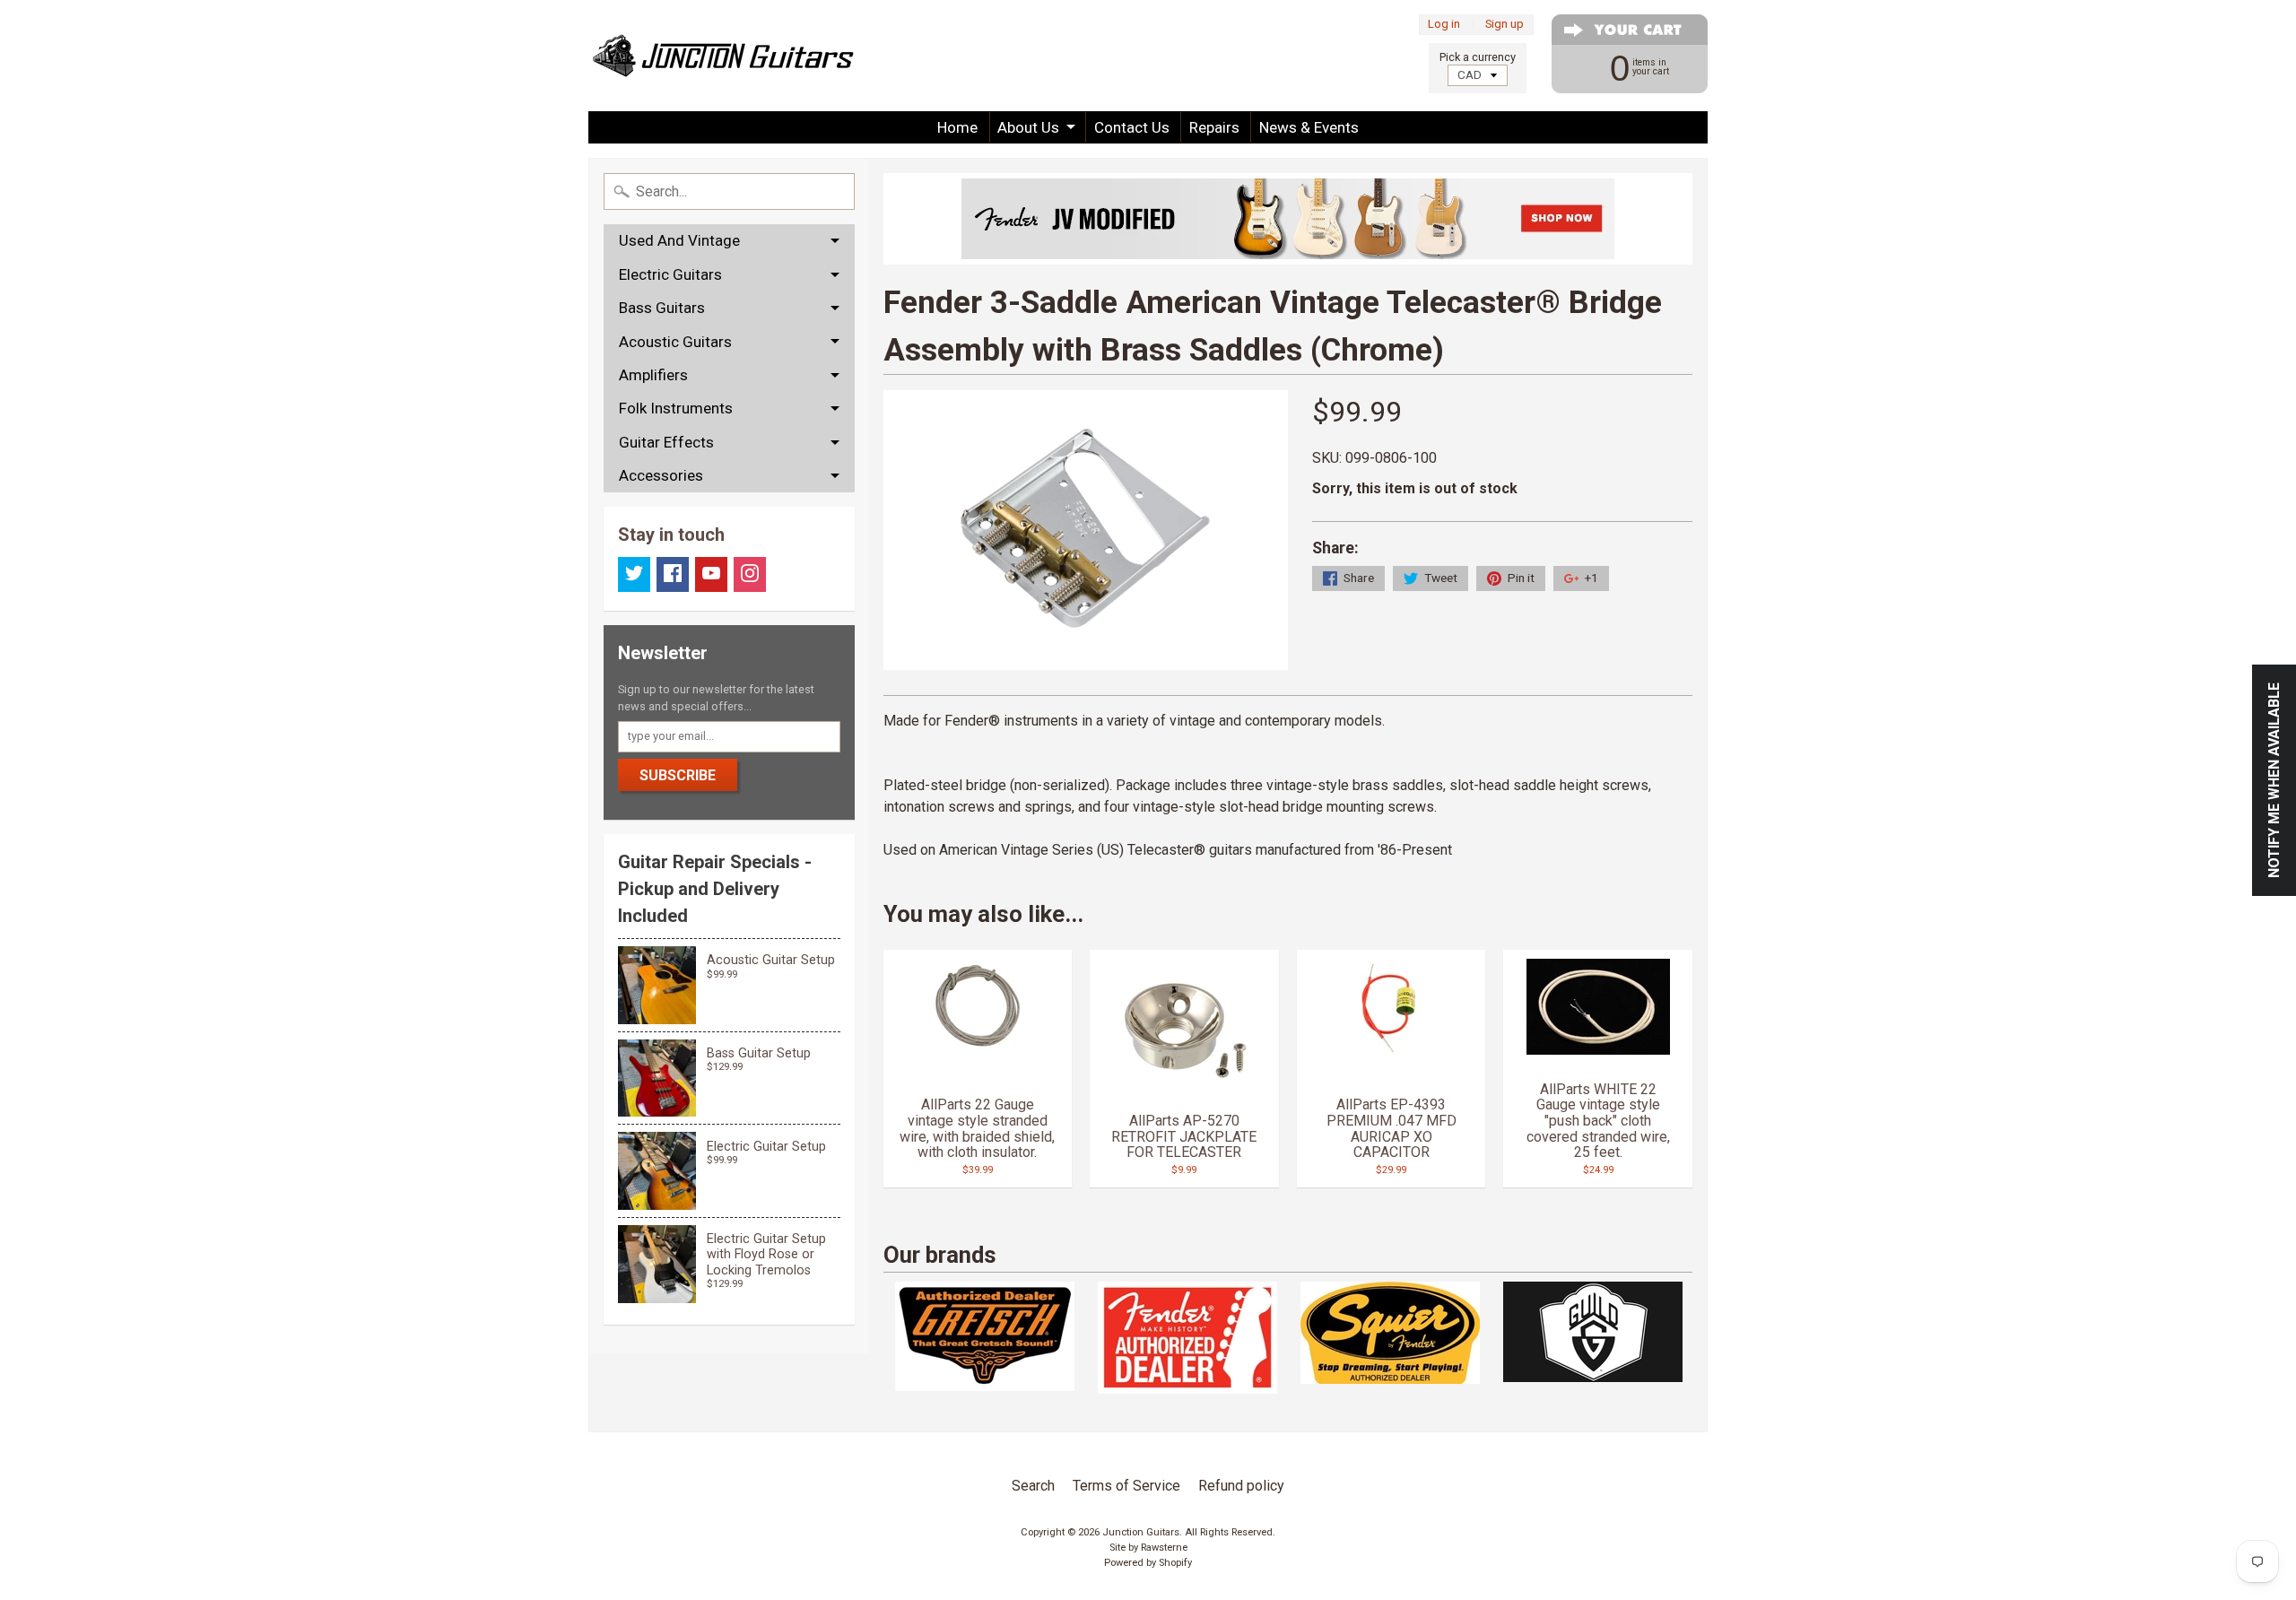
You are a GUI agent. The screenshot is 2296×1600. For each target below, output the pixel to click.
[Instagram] (750, 574)
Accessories (661, 475)
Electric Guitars (670, 274)
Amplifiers (653, 375)
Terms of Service (1126, 1486)
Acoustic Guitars (675, 342)
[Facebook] (673, 574)
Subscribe (678, 775)
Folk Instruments (676, 408)
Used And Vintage (679, 240)
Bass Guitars (662, 308)
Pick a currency (1478, 57)
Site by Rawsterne (1148, 1548)
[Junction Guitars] (723, 56)
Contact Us (1132, 127)
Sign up (1505, 25)
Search (1033, 1486)
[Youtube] (711, 574)
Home (957, 127)
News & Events (1309, 127)
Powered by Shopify (1148, 1563)
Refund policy (1241, 1486)
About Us (1028, 127)
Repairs (1214, 127)
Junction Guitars (1141, 1532)
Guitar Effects (666, 442)
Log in (1444, 25)
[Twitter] (634, 574)
